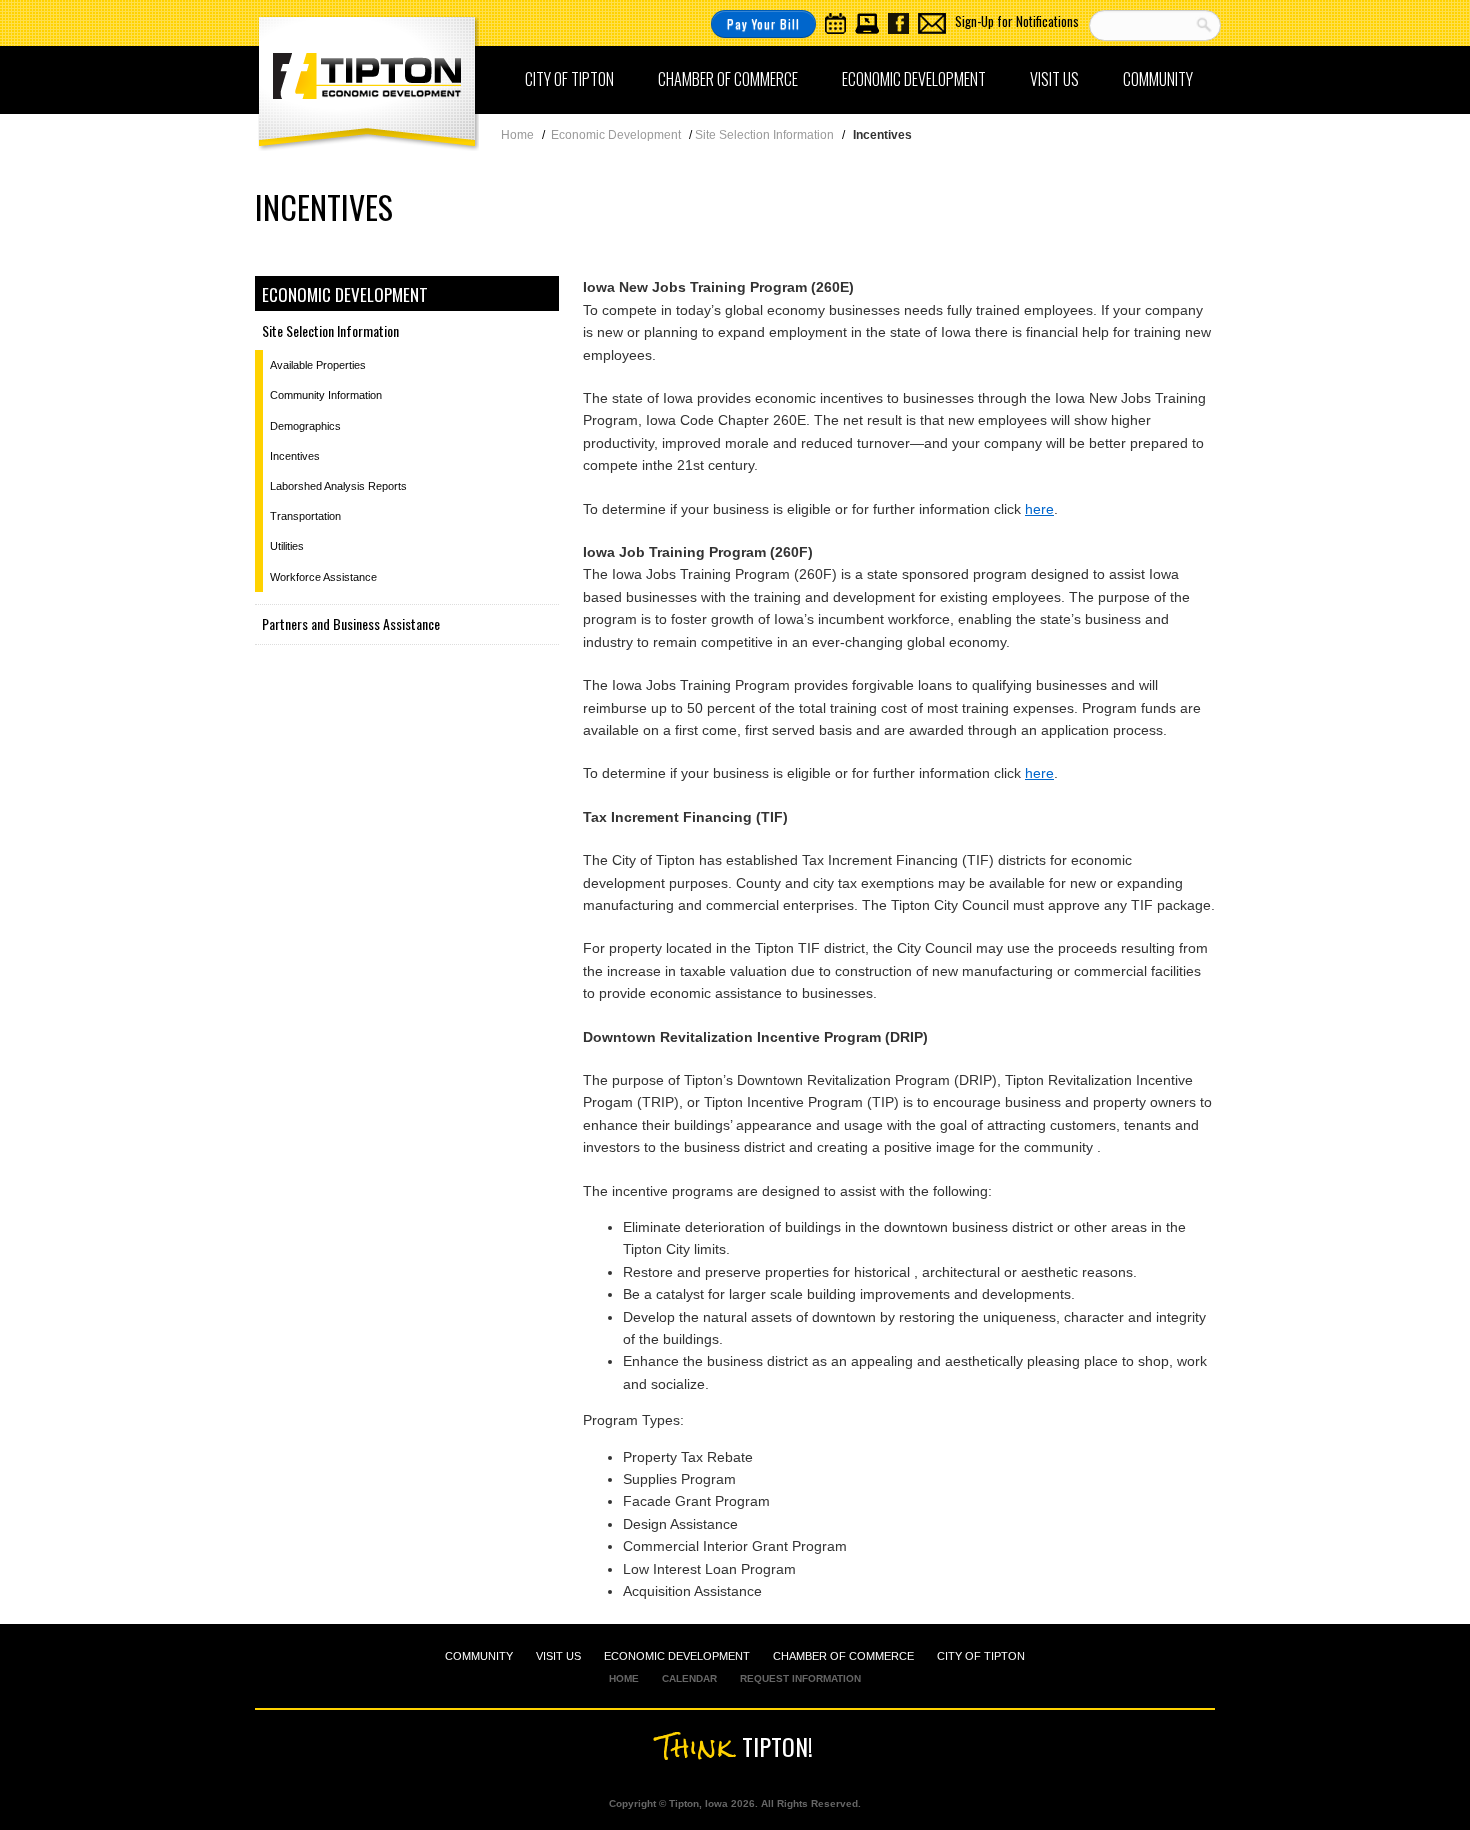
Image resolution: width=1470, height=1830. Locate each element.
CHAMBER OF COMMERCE (843, 1656)
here (1039, 509)
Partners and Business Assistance (351, 623)
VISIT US (558, 1656)
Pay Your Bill (763, 23)
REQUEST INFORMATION (800, 1678)
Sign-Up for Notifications (1017, 21)
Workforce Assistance (323, 577)
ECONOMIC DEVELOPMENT (677, 1656)
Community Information (326, 395)
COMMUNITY (479, 1656)
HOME (624, 1678)
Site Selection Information (330, 330)
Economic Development (914, 79)
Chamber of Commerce (728, 79)
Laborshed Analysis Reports (338, 486)
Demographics (305, 426)
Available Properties (318, 365)
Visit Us (1054, 79)
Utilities (287, 546)
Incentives (295, 456)
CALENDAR (689, 1678)
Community (1158, 79)
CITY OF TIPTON (981, 1656)
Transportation (305, 516)
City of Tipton (569, 79)
